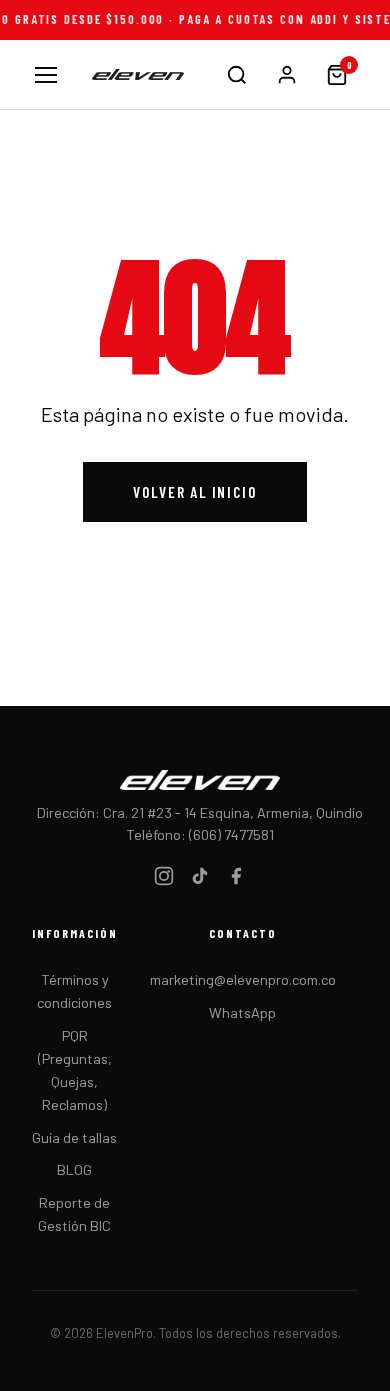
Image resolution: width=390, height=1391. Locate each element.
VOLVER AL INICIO (194, 492)
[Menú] (46, 75)
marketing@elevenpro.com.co (243, 979)
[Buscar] (237, 75)
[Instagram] (164, 879)
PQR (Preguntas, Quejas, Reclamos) (75, 1070)
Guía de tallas (74, 1137)
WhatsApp (242, 1012)
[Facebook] (236, 879)
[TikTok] (200, 879)
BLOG (74, 1169)
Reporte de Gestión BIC (74, 1214)
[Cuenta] (287, 75)
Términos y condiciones (74, 991)
